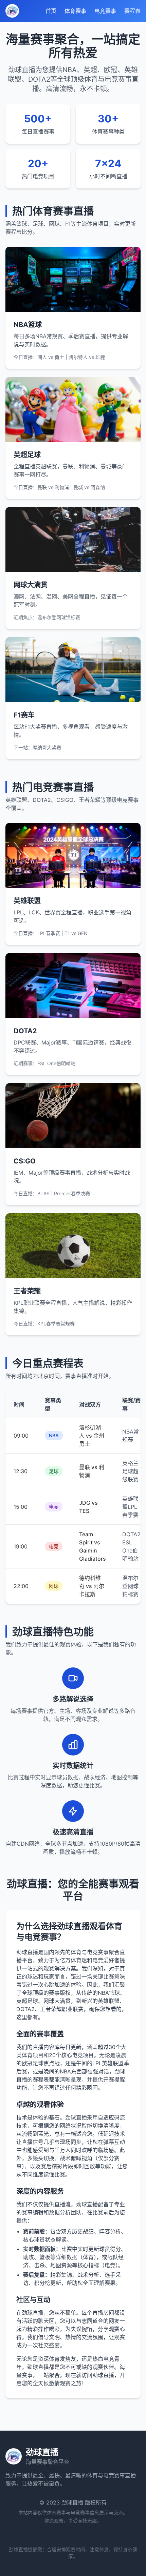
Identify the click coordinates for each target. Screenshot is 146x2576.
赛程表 (132, 11)
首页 (51, 11)
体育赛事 (75, 11)
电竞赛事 (105, 11)
